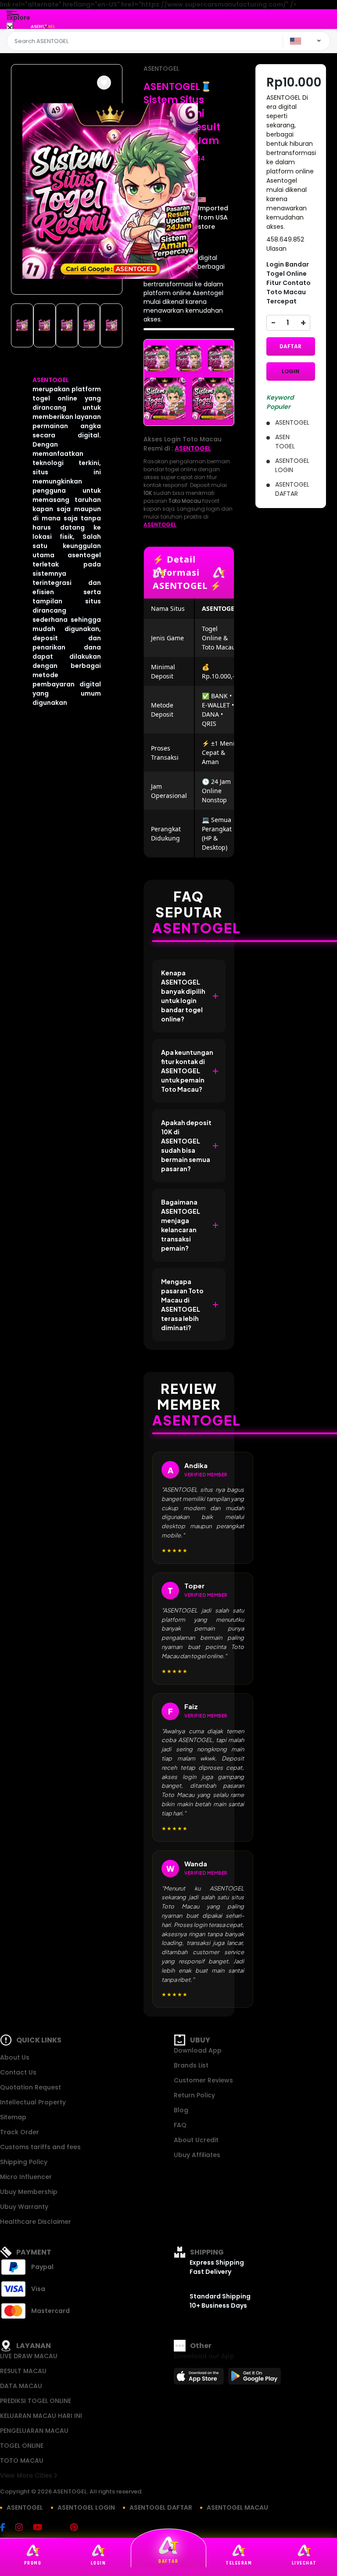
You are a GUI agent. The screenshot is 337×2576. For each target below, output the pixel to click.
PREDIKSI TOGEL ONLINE (36, 2401)
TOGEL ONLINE (22, 2446)
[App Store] (200, 2379)
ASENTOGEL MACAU (237, 2507)
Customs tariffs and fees (40, 2147)
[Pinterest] (78, 2528)
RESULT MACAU (23, 2371)
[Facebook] (7, 2528)
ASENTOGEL (51, 380)
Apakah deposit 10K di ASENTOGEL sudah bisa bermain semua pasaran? (186, 1145)
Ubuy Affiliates (197, 2155)
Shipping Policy (24, 2162)
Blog (181, 2110)
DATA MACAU (21, 2386)
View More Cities (27, 2475)
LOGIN (290, 371)
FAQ (180, 2125)
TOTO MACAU (22, 2461)
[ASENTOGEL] (43, 26)
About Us (15, 2057)
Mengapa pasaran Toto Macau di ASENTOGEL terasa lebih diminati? (182, 1304)
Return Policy (194, 2095)
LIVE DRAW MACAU (29, 2356)
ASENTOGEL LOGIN (86, 2507)
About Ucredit (196, 2140)
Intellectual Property (33, 2102)
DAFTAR (290, 346)
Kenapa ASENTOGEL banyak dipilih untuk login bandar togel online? (183, 996)
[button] (104, 83)
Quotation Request (30, 2087)
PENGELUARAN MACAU (34, 2431)
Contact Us (18, 2072)
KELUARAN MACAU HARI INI (41, 2416)
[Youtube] (42, 2528)
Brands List (191, 2065)
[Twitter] (60, 2528)
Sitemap (13, 2117)
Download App (198, 2050)
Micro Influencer (26, 2177)
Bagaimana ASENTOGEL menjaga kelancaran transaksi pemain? (181, 1225)
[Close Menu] (10, 28)
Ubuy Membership (29, 2192)
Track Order (20, 2132)
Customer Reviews (203, 2080)
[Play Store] (255, 2379)
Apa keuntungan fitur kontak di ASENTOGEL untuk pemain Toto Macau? (187, 1071)
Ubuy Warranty (24, 2207)
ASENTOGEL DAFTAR (161, 2507)
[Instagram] (23, 2528)
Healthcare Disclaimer (36, 2222)
